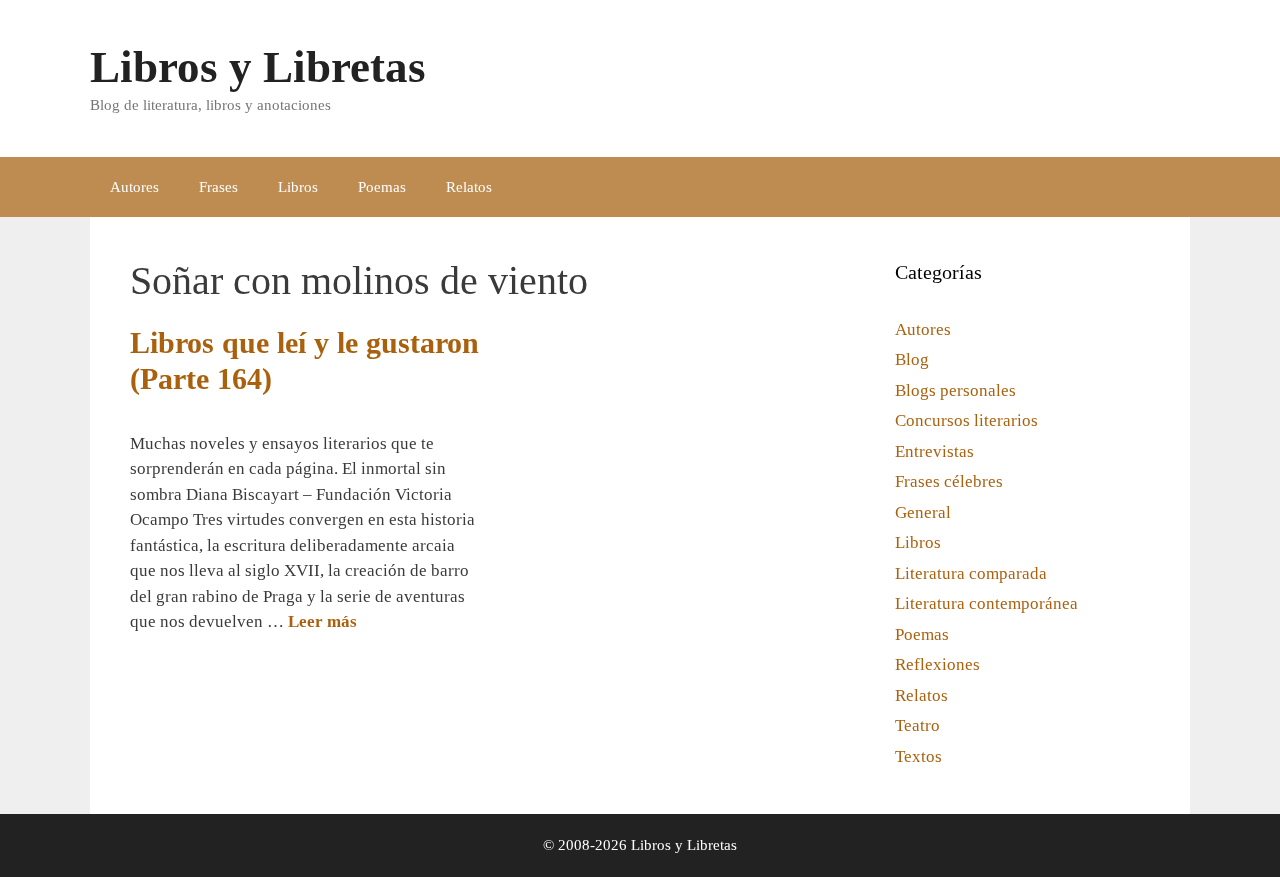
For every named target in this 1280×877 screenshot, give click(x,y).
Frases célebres (949, 481)
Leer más (322, 621)
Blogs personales (955, 390)
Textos (918, 756)
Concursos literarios (966, 420)
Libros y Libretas (258, 67)
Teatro (917, 725)
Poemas (382, 187)
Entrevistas (934, 451)
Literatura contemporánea (986, 603)
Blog (912, 359)
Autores (134, 187)
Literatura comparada (971, 573)
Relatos (469, 187)
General (923, 512)
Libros (298, 187)
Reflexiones (937, 664)
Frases (218, 187)
